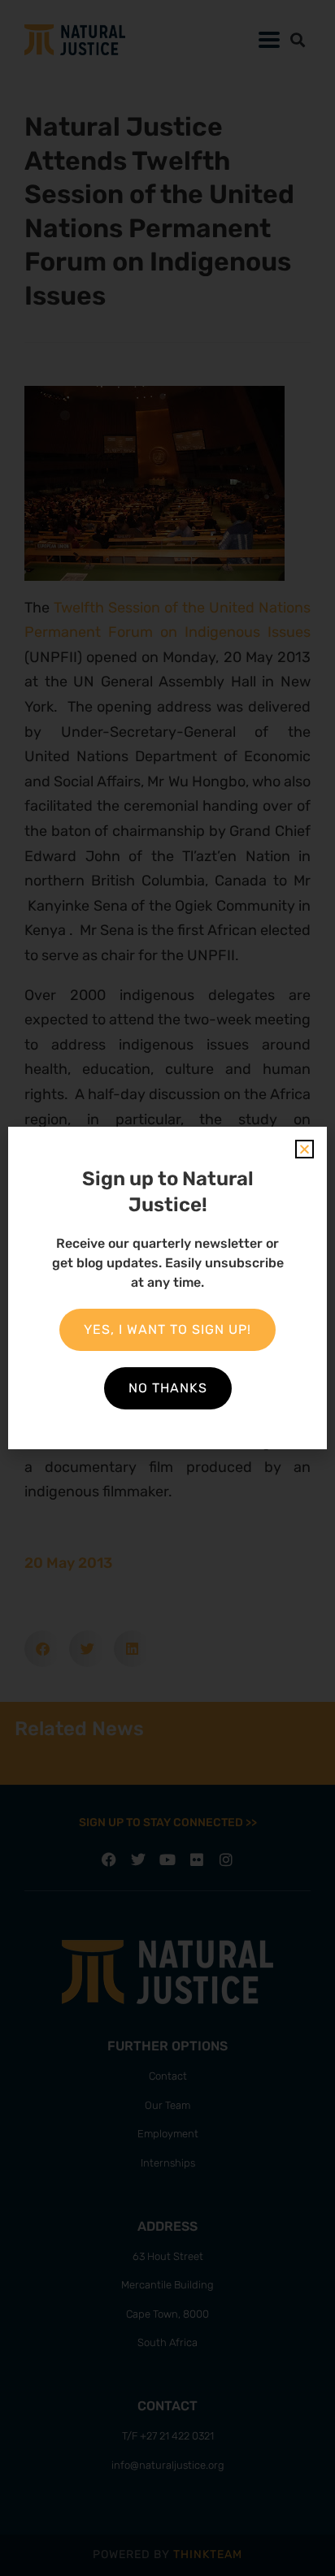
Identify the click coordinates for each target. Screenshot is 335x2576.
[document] (167, 1288)
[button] (305, 1149)
